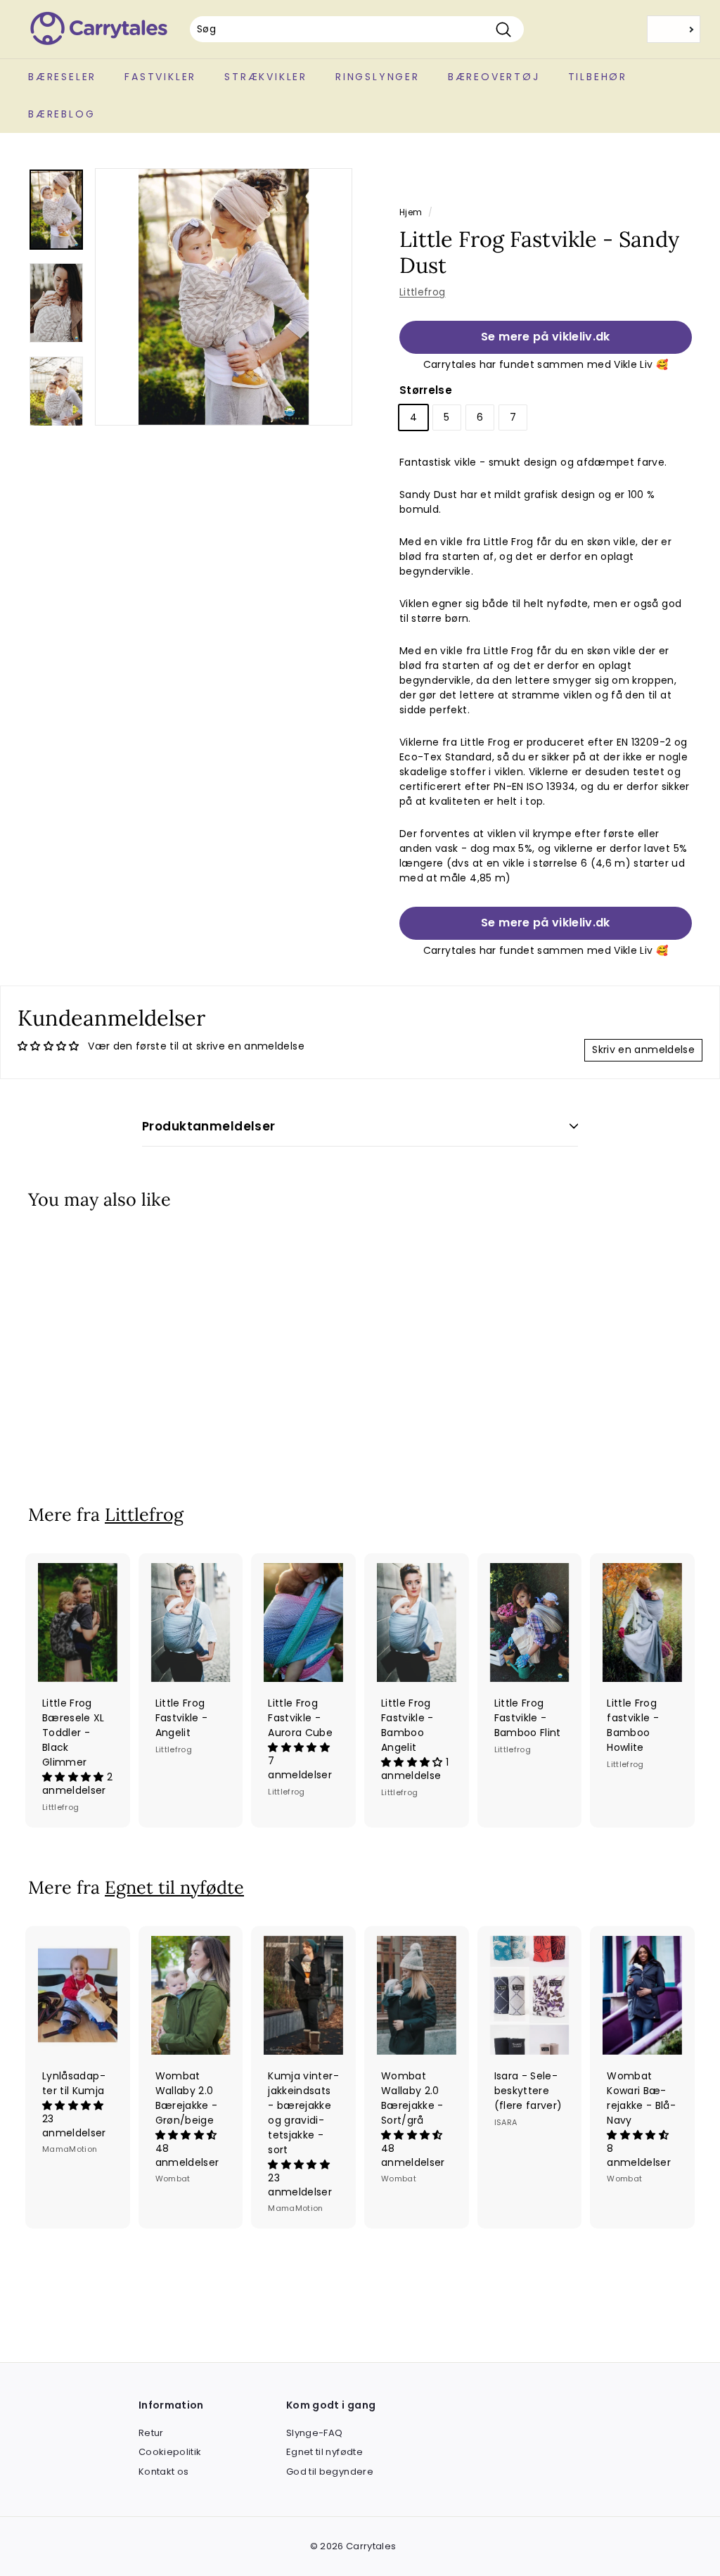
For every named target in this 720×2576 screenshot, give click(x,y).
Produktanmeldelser (209, 1126)
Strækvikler (266, 77)
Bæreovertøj (494, 77)
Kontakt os (164, 2472)
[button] (75, 1777)
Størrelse (426, 390)
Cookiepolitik (170, 2452)
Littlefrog (423, 292)
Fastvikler (160, 77)
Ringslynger (378, 77)
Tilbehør (598, 77)
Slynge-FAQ (315, 2433)
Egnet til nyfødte (174, 1887)
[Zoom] (224, 297)
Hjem (411, 212)
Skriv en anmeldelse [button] (643, 1050)
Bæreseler (62, 77)
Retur (151, 2433)
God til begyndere (330, 2472)
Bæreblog (62, 114)
